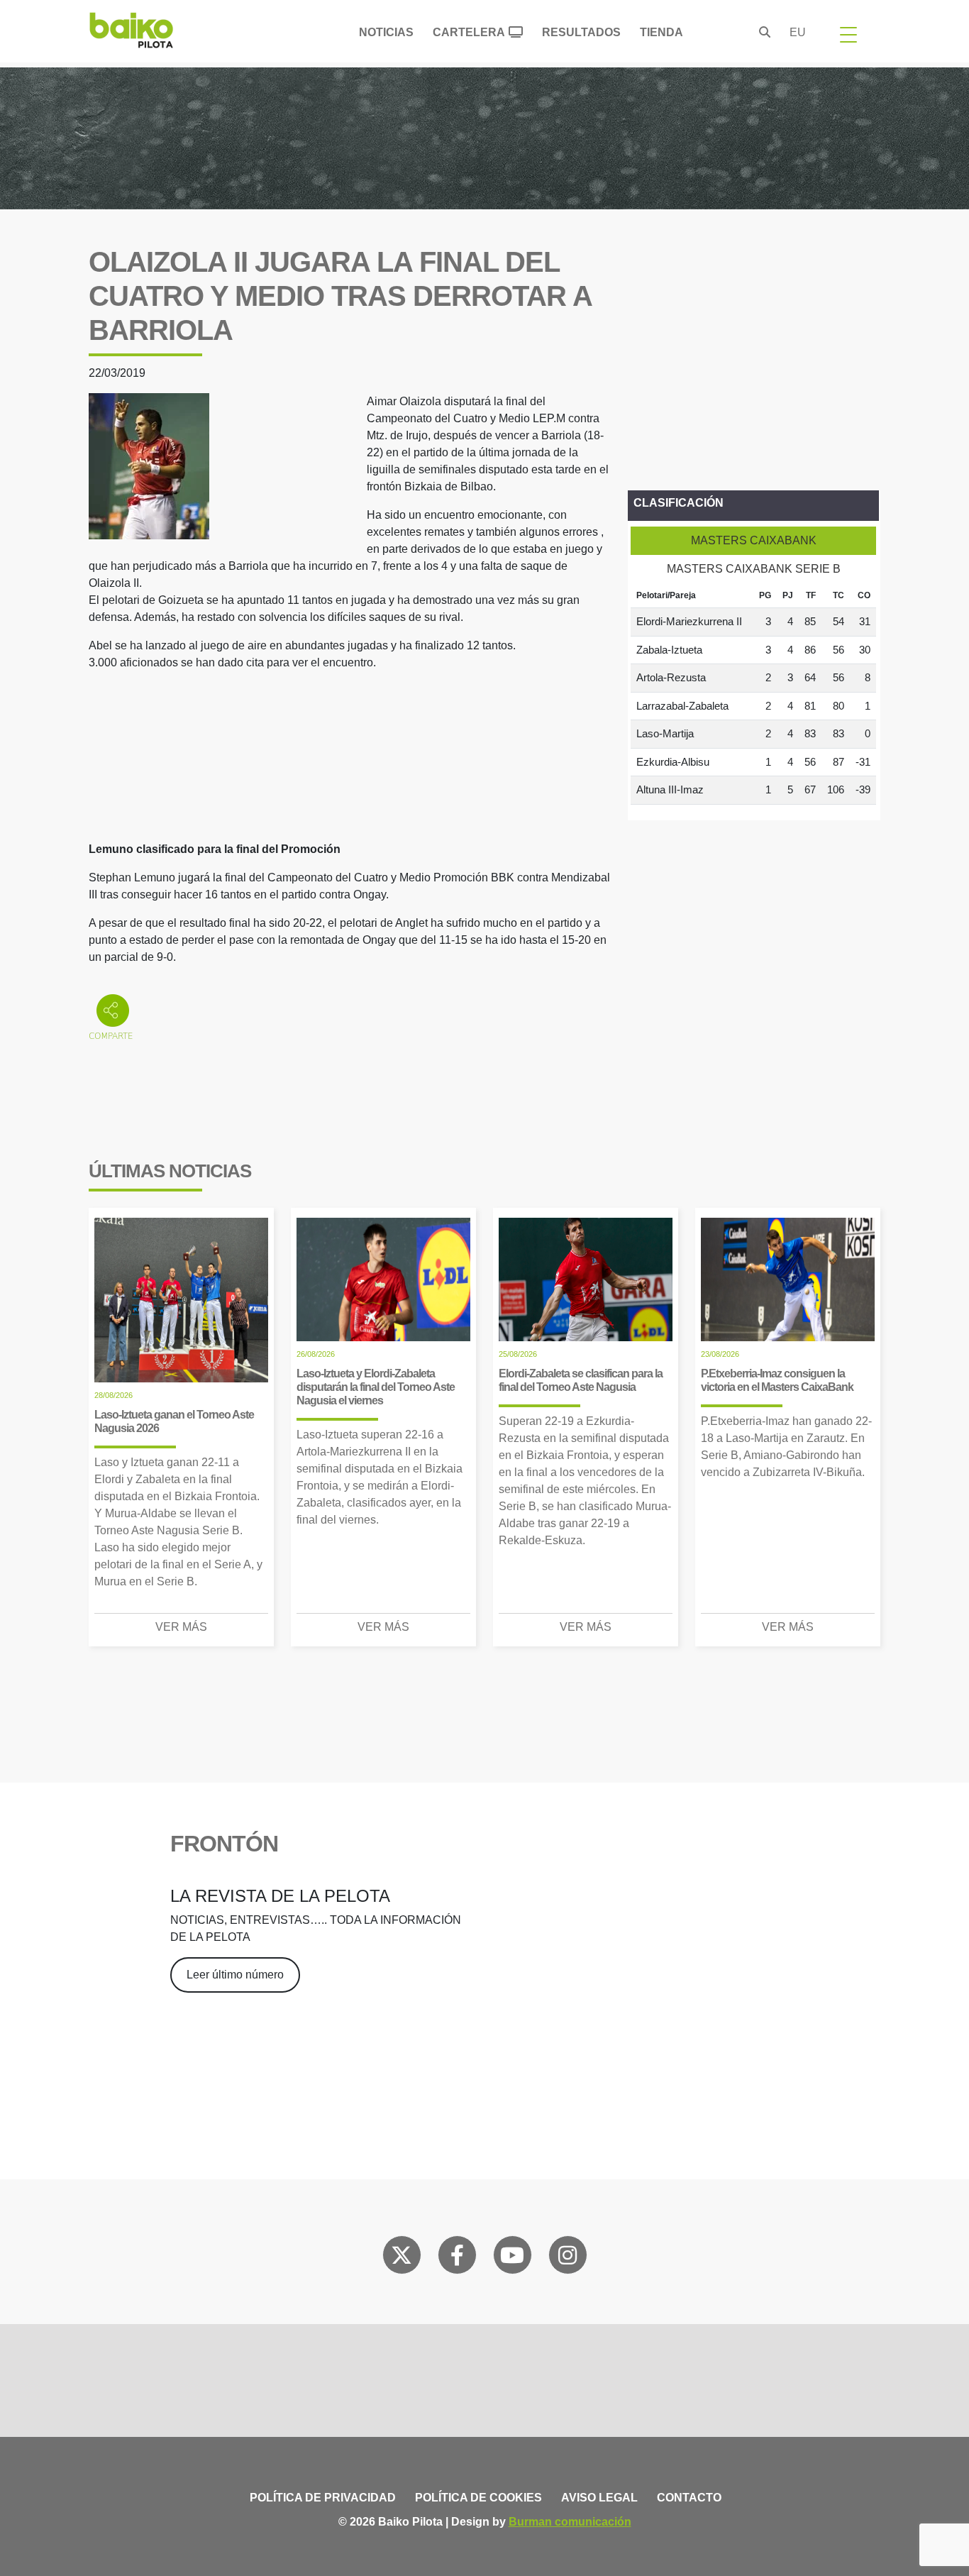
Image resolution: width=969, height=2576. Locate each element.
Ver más (181, 1627)
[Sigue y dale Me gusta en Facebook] (457, 2258)
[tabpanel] (753, 694)
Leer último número (235, 1975)
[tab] (753, 541)
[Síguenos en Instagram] (567, 2258)
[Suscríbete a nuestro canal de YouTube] (512, 2258)
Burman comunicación (570, 2522)
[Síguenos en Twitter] (402, 2258)
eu (798, 32)
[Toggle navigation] (848, 34)
